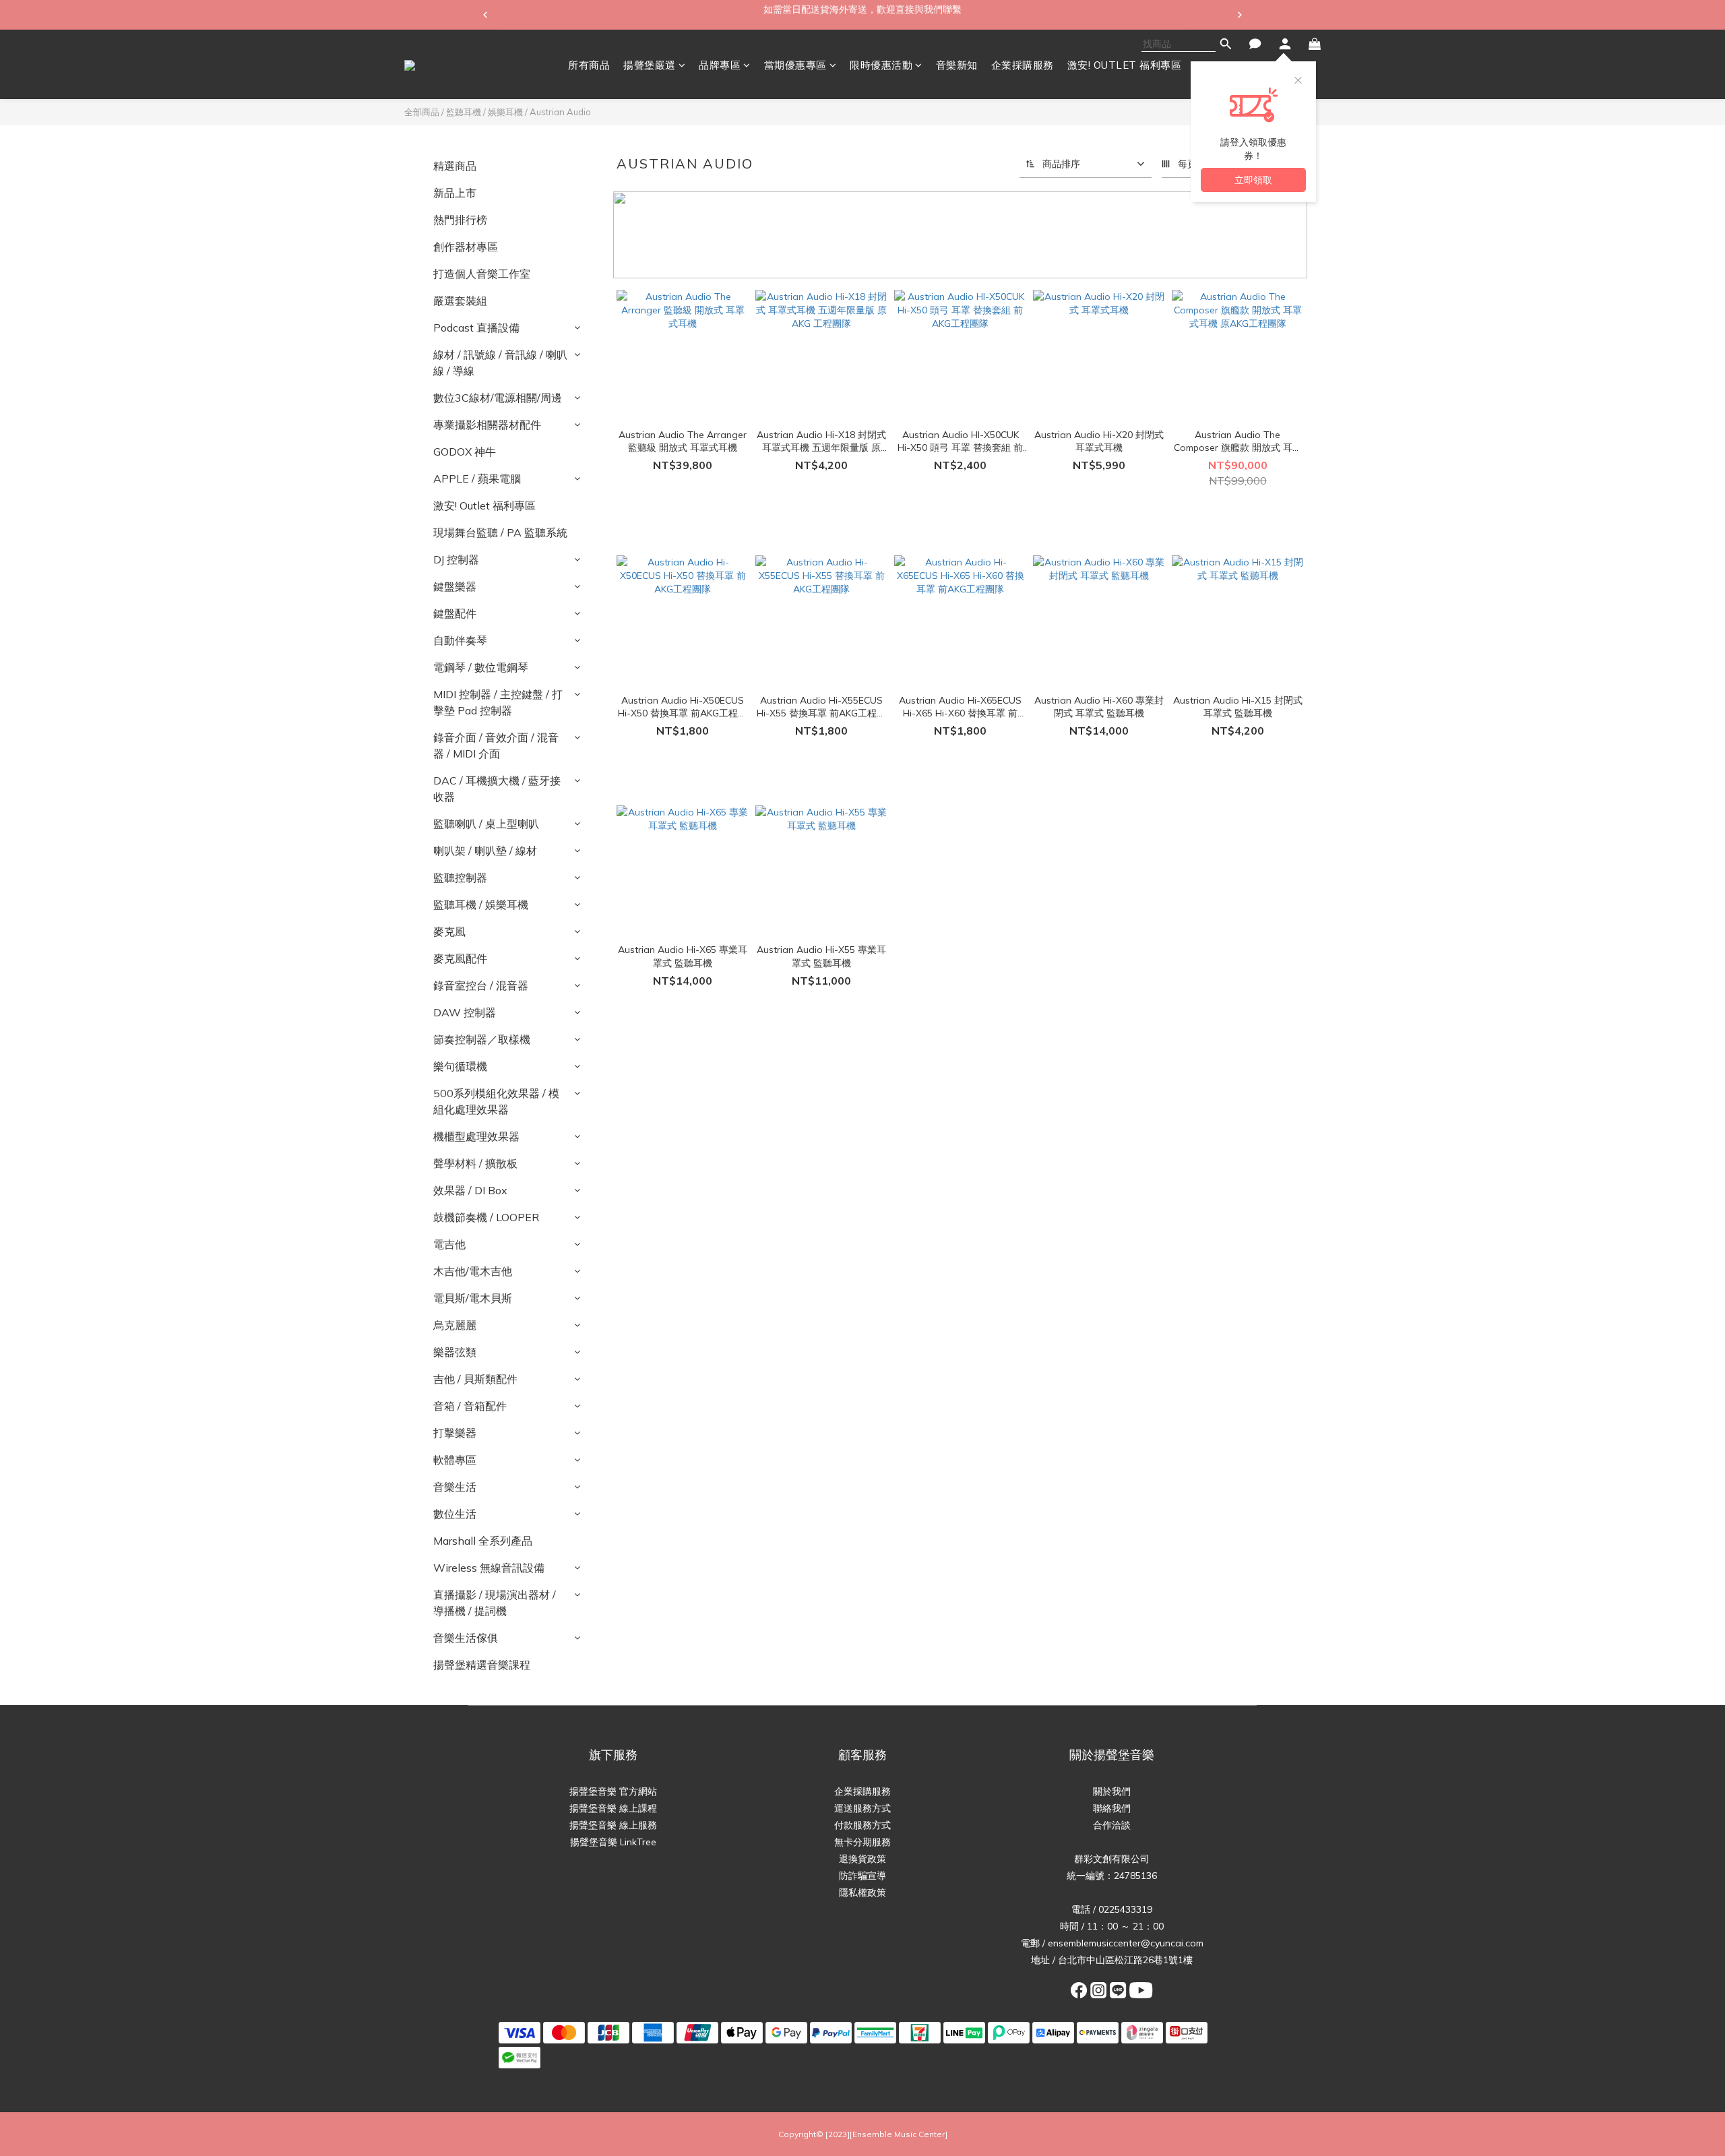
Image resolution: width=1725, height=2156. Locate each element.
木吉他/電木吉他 (473, 1271)
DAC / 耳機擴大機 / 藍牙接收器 (497, 789)
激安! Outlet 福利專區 (484, 505)
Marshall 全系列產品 (483, 1541)
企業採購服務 (1023, 65)
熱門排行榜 (460, 220)
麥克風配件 (460, 958)
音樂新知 (957, 65)
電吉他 (449, 1244)
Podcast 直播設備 (476, 328)
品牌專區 (720, 65)
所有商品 (589, 65)
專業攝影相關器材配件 (487, 425)
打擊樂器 (455, 1433)
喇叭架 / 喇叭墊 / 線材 (485, 851)
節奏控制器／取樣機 (482, 1039)
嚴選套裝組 (460, 301)
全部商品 (422, 112)
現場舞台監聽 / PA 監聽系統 (500, 532)
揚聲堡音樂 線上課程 (613, 1808)
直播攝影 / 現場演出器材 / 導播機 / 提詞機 (495, 1603)
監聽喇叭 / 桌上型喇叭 (486, 824)
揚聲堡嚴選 (650, 65)
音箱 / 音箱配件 (470, 1406)
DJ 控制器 (456, 559)
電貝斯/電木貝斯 (473, 1298)
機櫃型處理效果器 (476, 1136)
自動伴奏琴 (460, 640)
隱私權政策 (862, 1892)
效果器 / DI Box (470, 1190)
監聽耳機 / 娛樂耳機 (484, 112)
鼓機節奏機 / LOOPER (486, 1217)
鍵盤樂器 (455, 586)
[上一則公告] (485, 15)
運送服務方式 (862, 1808)
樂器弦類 (455, 1352)
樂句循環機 (460, 1066)
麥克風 (449, 931)
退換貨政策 (862, 1859)
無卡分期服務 (862, 1842)
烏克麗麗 (455, 1325)
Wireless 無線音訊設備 (489, 1568)
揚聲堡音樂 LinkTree (613, 1842)
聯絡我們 (1112, 1808)
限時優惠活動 (881, 65)
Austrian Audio (560, 112)
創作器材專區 (466, 247)
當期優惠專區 (795, 65)
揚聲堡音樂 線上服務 (613, 1825)
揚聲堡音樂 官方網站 (613, 1791)
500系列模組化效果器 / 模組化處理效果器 (496, 1101)
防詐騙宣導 (862, 1876)
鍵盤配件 (455, 613)
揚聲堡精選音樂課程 (482, 1665)
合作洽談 (1112, 1825)
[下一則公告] (1240, 15)
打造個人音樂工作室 (482, 274)
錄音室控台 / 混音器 (481, 985)
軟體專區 (455, 1460)
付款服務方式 (862, 1825)
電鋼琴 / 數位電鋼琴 (481, 667)
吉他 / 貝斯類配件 (475, 1379)
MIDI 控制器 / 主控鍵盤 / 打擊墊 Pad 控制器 (498, 702)
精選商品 (455, 166)
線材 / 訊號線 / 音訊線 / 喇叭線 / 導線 (500, 363)
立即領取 (1253, 180)
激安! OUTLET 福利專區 (1125, 65)
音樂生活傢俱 (466, 1638)
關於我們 (1112, 1791)
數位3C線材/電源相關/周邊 (498, 398)
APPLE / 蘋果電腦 (477, 479)
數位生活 (455, 1514)
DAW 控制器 (465, 1012)
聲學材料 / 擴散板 (475, 1163)
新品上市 (455, 193)
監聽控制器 (460, 877)
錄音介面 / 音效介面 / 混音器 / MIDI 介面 (496, 745)
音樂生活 (455, 1487)
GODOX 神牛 (465, 452)
